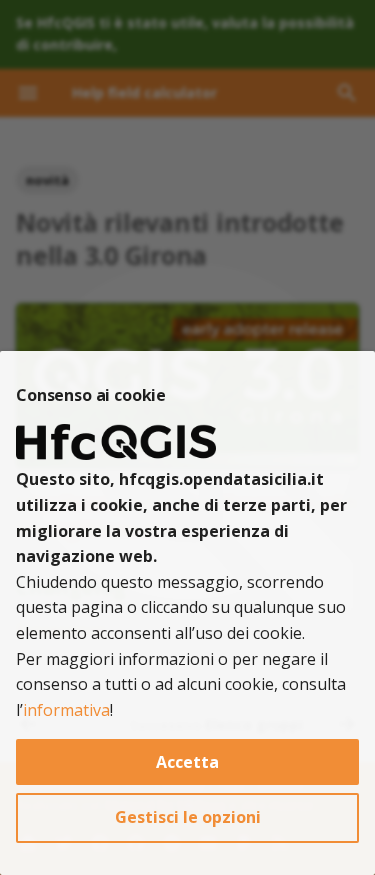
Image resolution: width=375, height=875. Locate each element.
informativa (66, 710)
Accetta (187, 762)
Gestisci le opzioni (188, 817)
